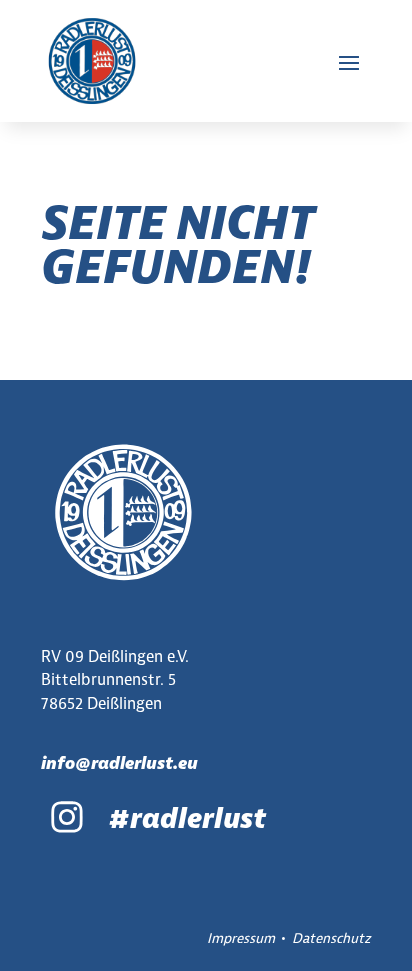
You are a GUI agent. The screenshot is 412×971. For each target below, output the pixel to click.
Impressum (241, 938)
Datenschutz (331, 938)
